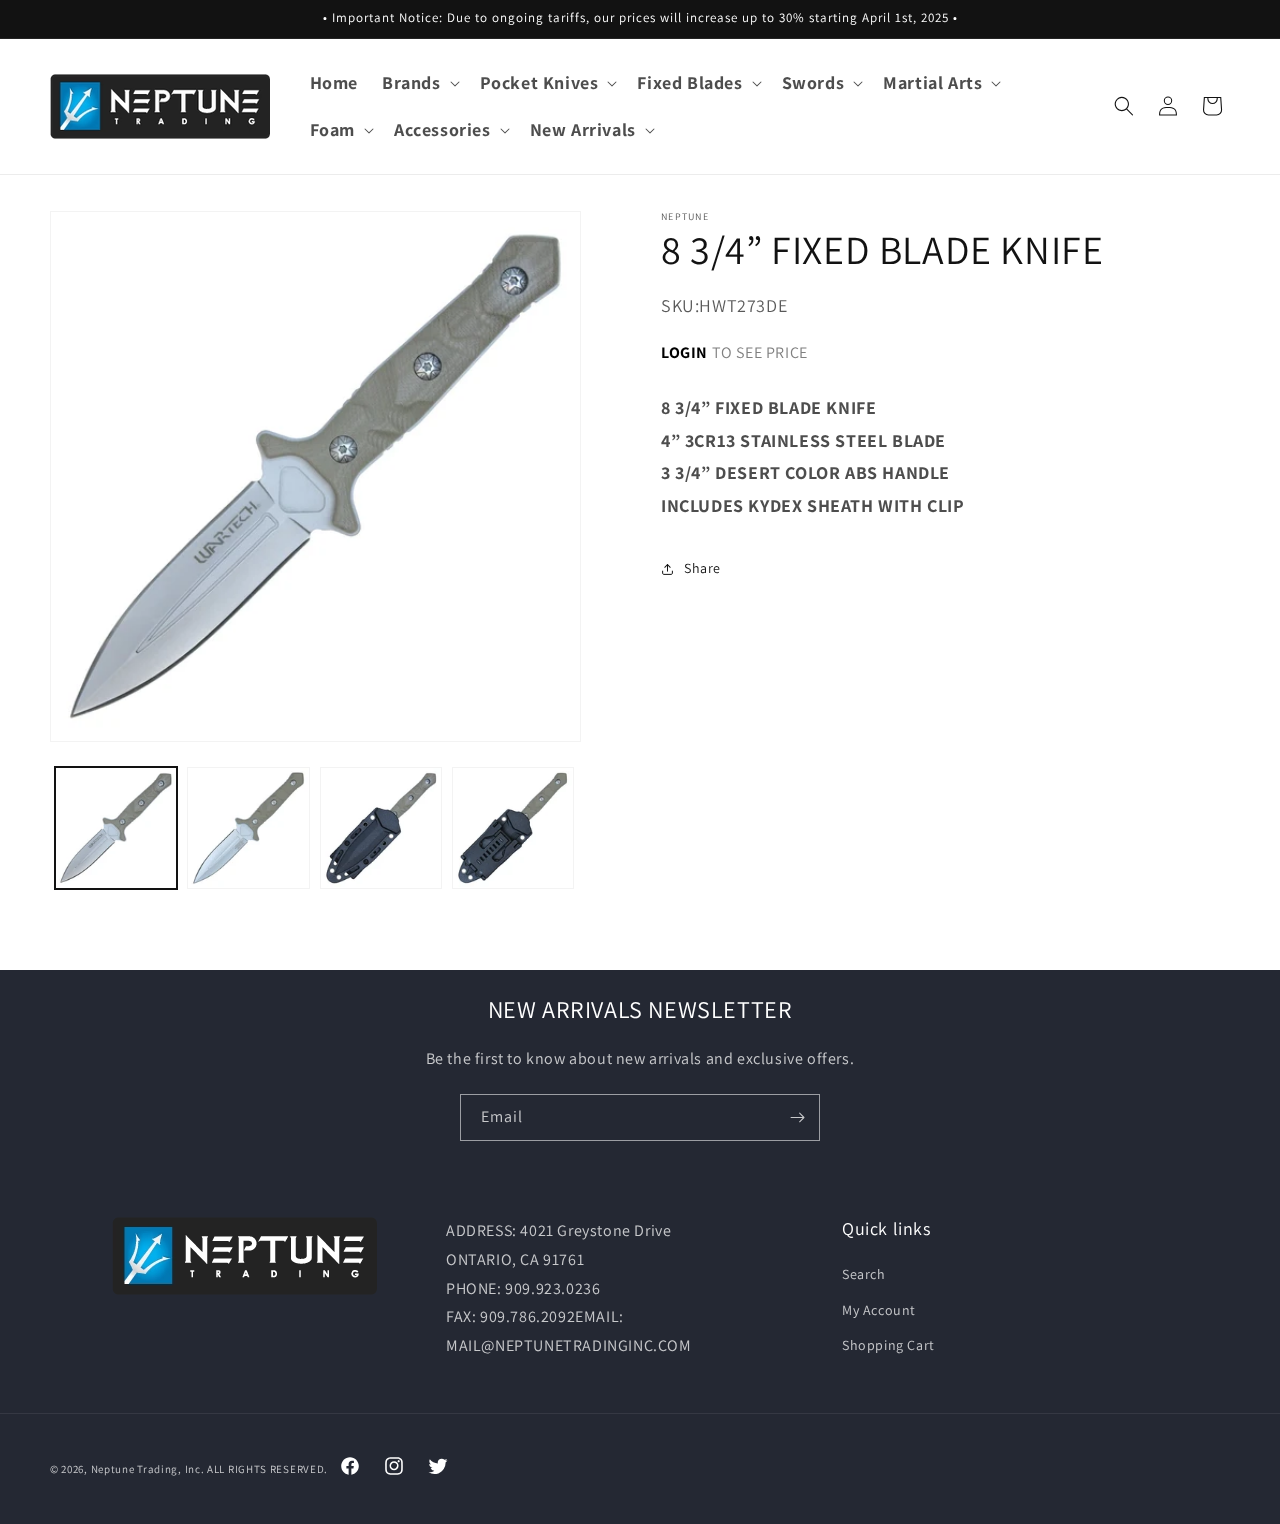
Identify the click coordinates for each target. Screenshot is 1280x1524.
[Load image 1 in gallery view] (116, 828)
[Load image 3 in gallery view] (381, 828)
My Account (879, 1310)
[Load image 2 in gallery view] (248, 828)
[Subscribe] (797, 1117)
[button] (419, 82)
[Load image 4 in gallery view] (513, 828)
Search (864, 1274)
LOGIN (684, 351)
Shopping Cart (888, 1345)
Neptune (113, 1469)
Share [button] (702, 568)
